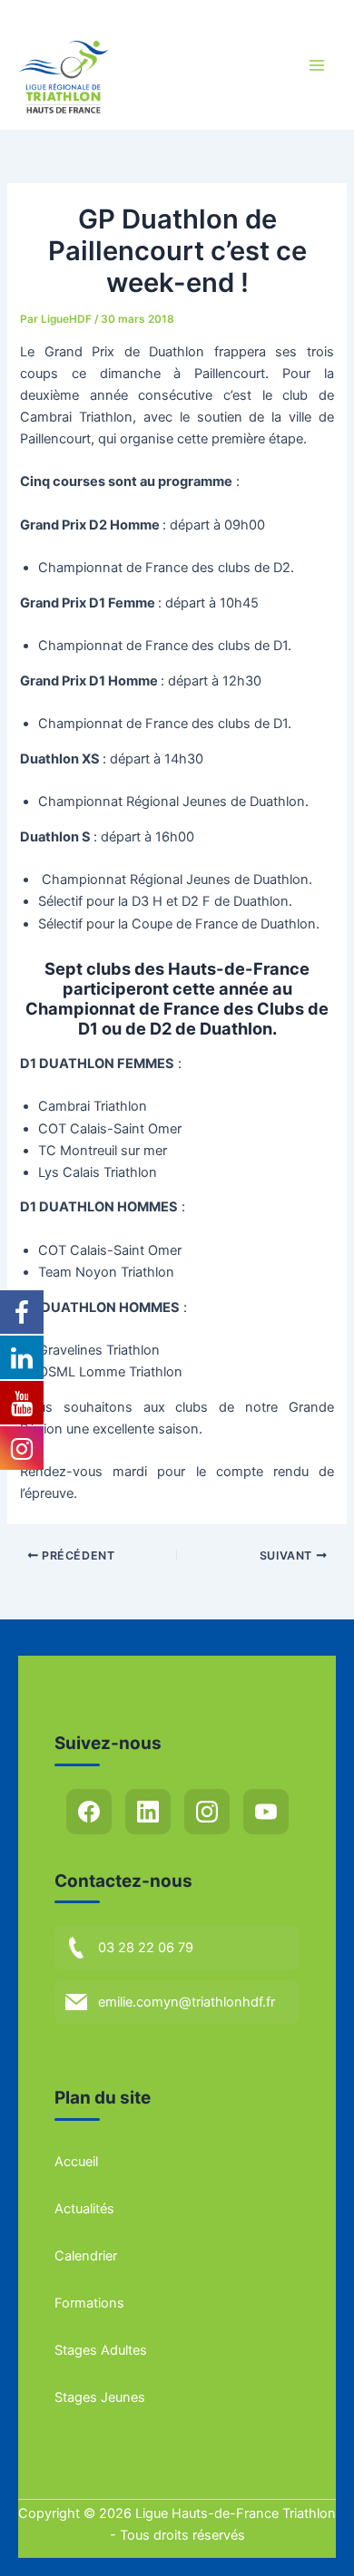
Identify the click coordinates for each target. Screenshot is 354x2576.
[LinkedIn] (148, 1812)
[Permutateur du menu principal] (317, 65)
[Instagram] (207, 1812)
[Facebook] (89, 1812)
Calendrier (86, 2256)
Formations (89, 2303)
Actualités (84, 2209)
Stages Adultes (101, 2350)
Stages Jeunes (100, 2397)
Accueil (76, 2162)
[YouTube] (266, 1812)
